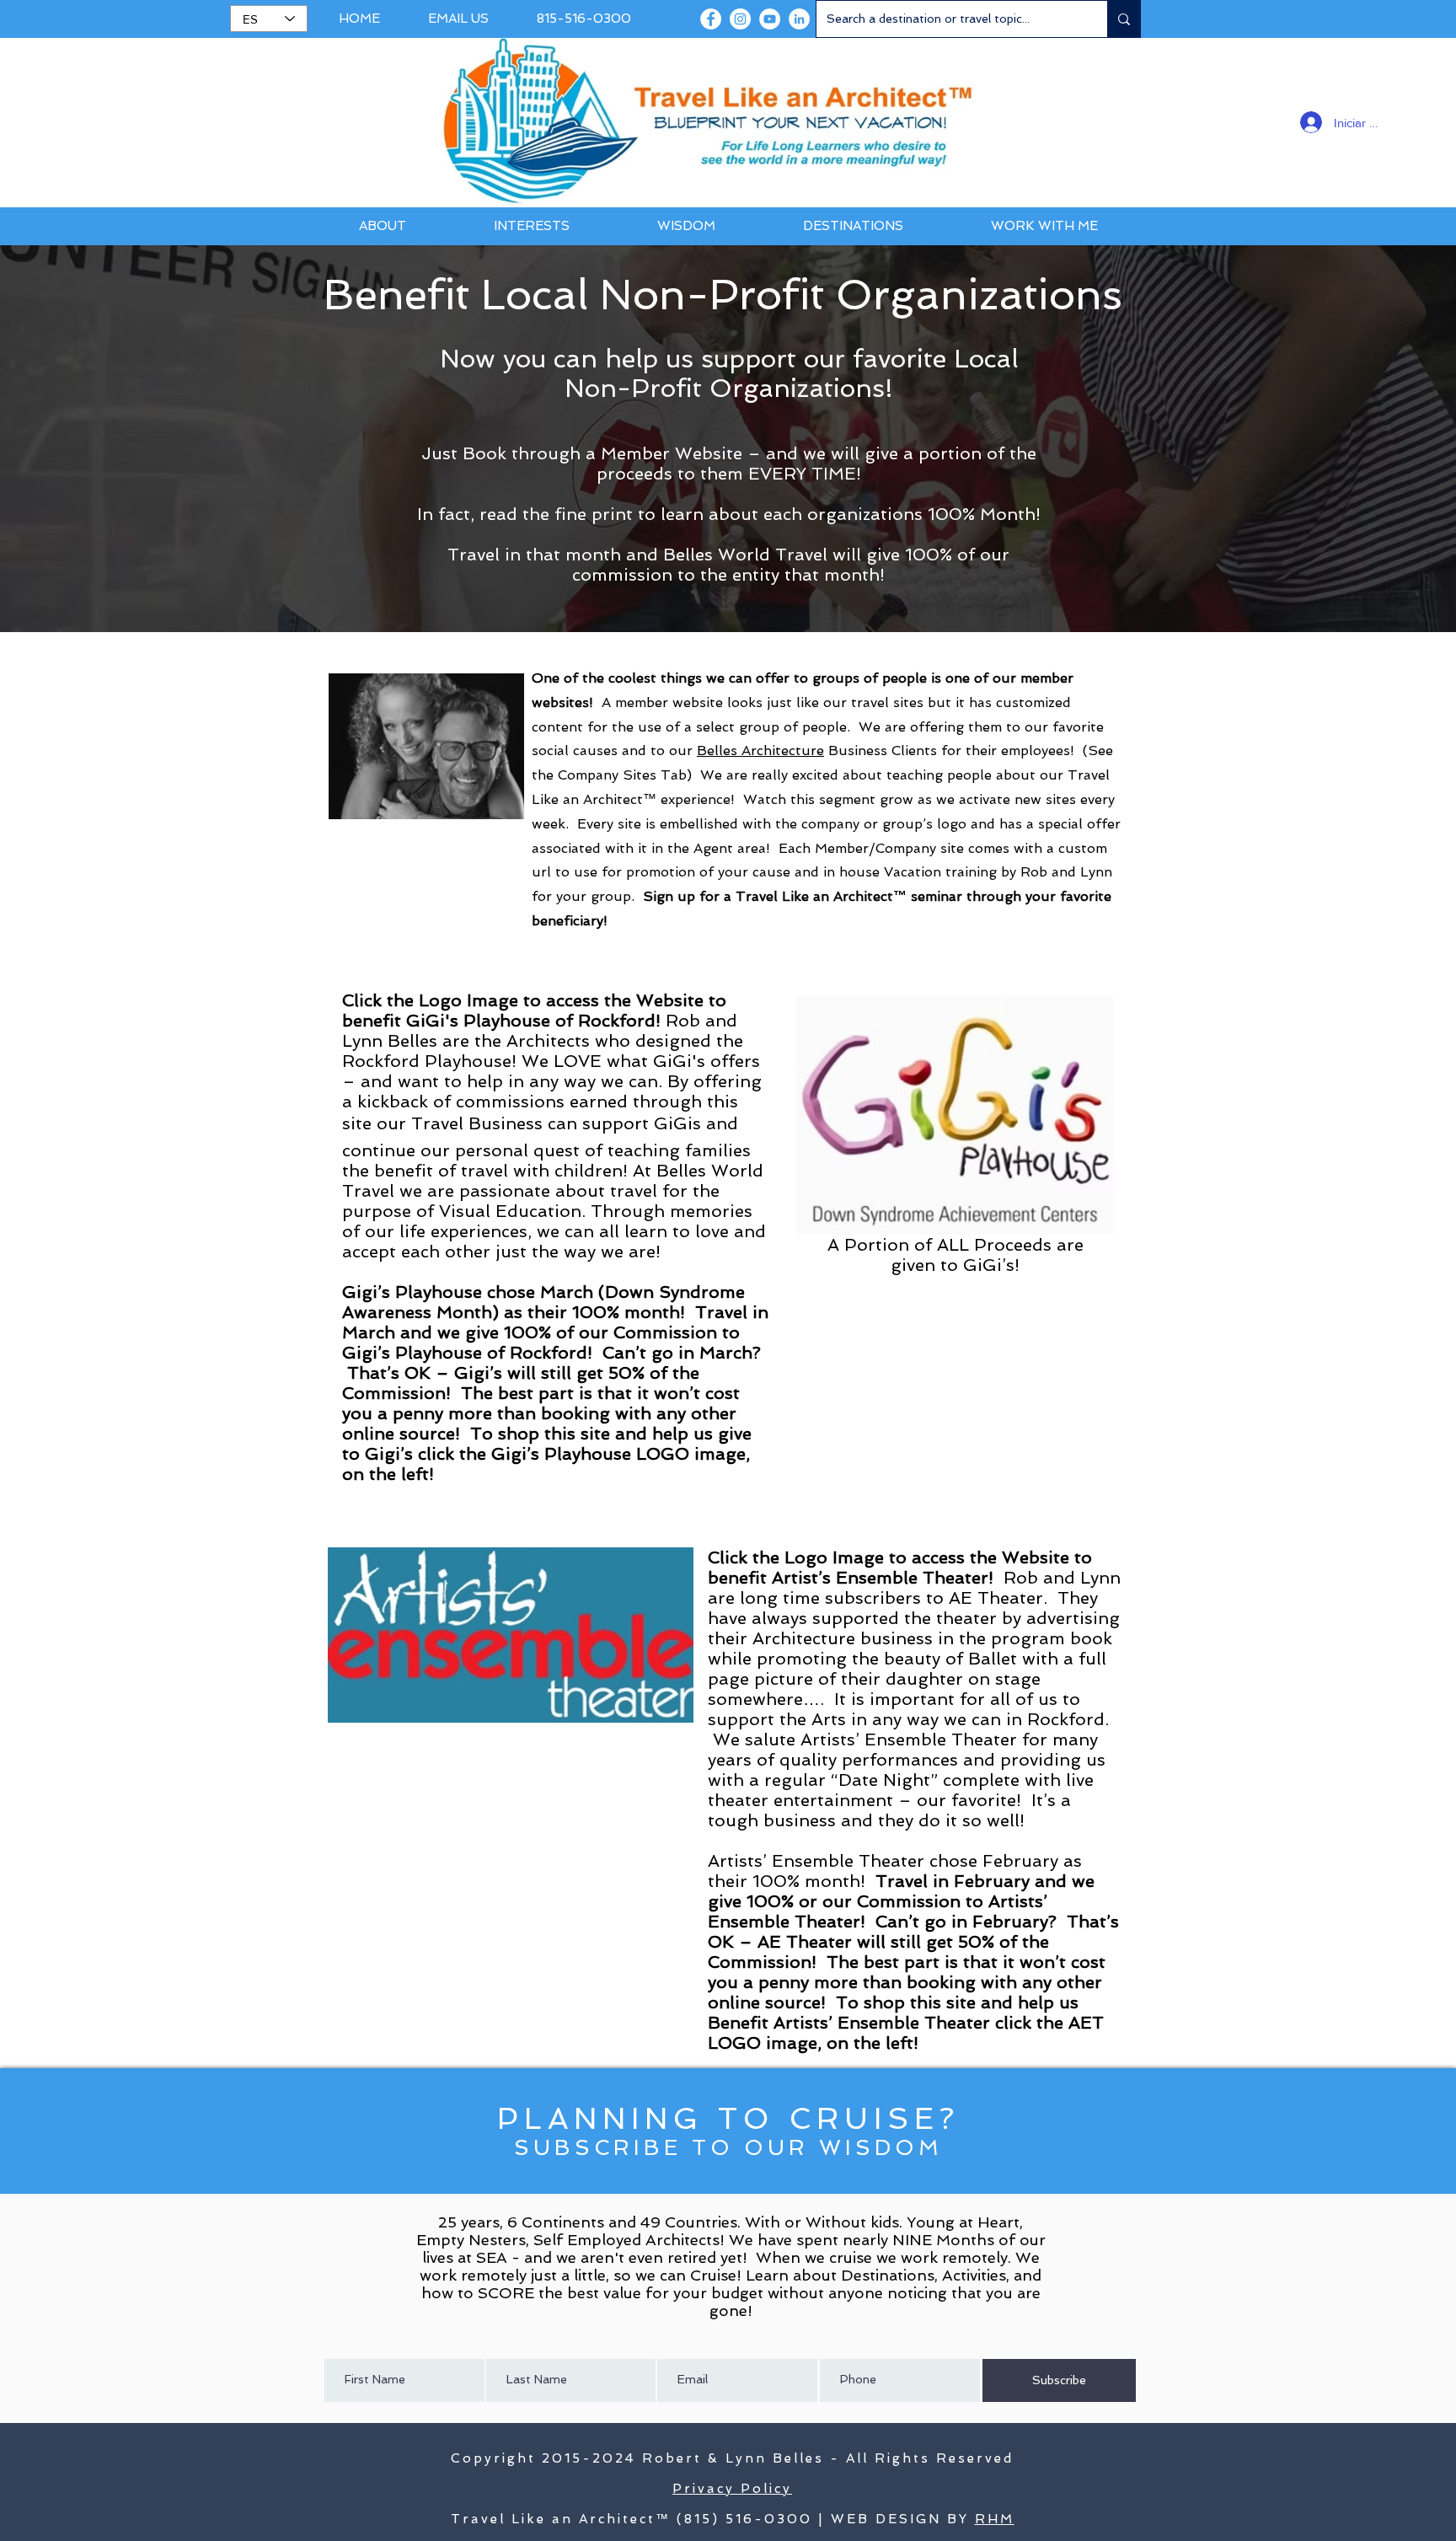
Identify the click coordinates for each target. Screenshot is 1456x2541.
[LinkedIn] (799, 19)
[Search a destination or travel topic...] (1124, 19)
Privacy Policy (732, 2489)
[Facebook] (711, 19)
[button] (382, 226)
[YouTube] (770, 19)
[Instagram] (740, 19)
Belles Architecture (760, 751)
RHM (995, 2519)
